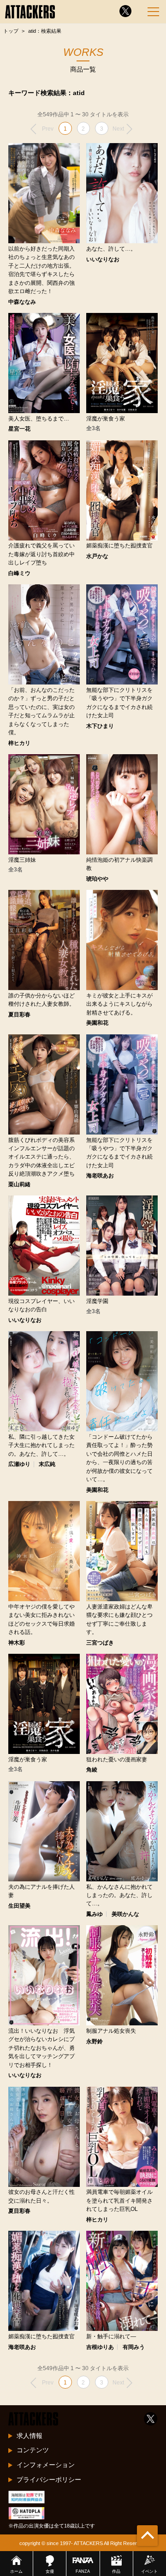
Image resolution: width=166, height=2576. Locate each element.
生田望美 (19, 1906)
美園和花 (97, 1023)
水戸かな (97, 556)
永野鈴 (95, 2042)
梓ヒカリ (19, 743)
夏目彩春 (19, 1015)
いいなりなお (103, 259)
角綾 (92, 1770)
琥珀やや (97, 879)
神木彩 (17, 1643)
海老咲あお (100, 1176)
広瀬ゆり (19, 1464)
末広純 (47, 1464)
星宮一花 (19, 429)
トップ (11, 31)
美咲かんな (125, 1914)
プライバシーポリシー (49, 2480)
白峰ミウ (19, 573)
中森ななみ (22, 302)
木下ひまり (100, 726)
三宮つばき (100, 1643)
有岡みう (134, 2347)
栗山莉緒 (19, 1184)
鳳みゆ (95, 1914)
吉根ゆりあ (100, 2347)
